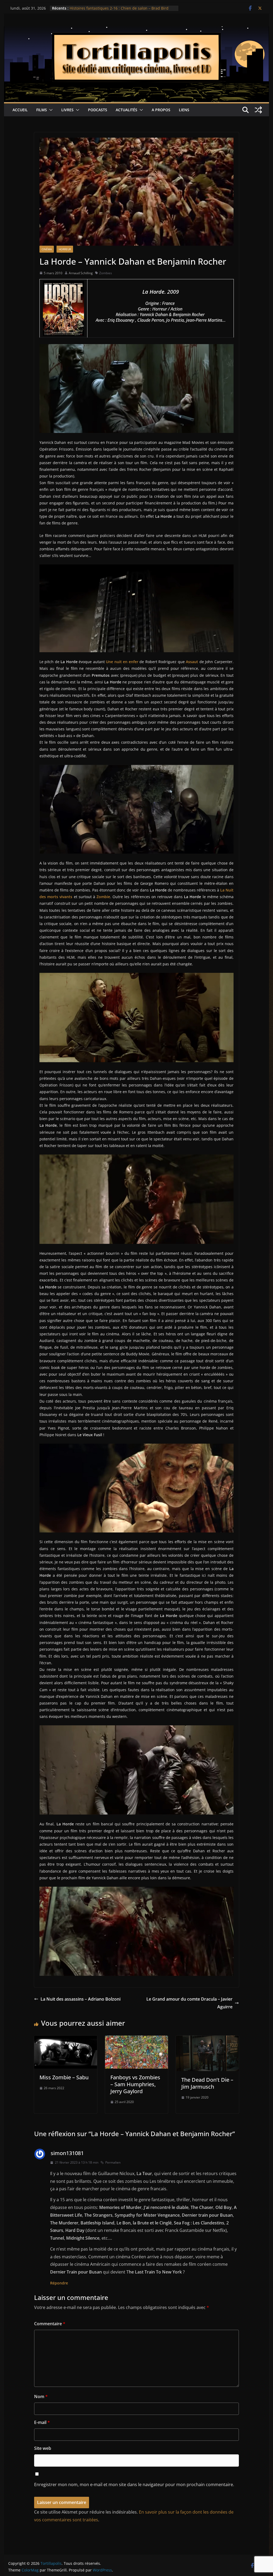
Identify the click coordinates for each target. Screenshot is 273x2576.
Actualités (127, 110)
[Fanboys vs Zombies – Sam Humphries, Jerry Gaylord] (136, 2039)
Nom (41, 2396)
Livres (67, 110)
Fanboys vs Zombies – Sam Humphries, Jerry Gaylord (135, 2084)
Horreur (65, 249)
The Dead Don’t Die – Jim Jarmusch (207, 2083)
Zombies (106, 273)
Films (42, 110)
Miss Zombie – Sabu (64, 2077)
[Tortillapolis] (136, 30)
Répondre (59, 2283)
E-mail (42, 2422)
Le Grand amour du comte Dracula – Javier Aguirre (189, 2003)
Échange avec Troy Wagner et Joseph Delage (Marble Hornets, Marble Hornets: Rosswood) (117, 11)
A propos (161, 110)
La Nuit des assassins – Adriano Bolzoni (81, 1999)
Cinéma (47, 249)
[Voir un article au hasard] (258, 110)
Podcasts (98, 110)
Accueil (20, 110)
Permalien (113, 2162)
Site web (43, 2448)
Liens (184, 110)
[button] (50, 110)
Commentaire (50, 2324)
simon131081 (67, 2153)
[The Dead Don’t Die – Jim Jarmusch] (207, 2039)
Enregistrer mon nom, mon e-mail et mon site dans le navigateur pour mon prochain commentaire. (134, 2485)
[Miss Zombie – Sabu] (66, 2039)
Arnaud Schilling (81, 273)
